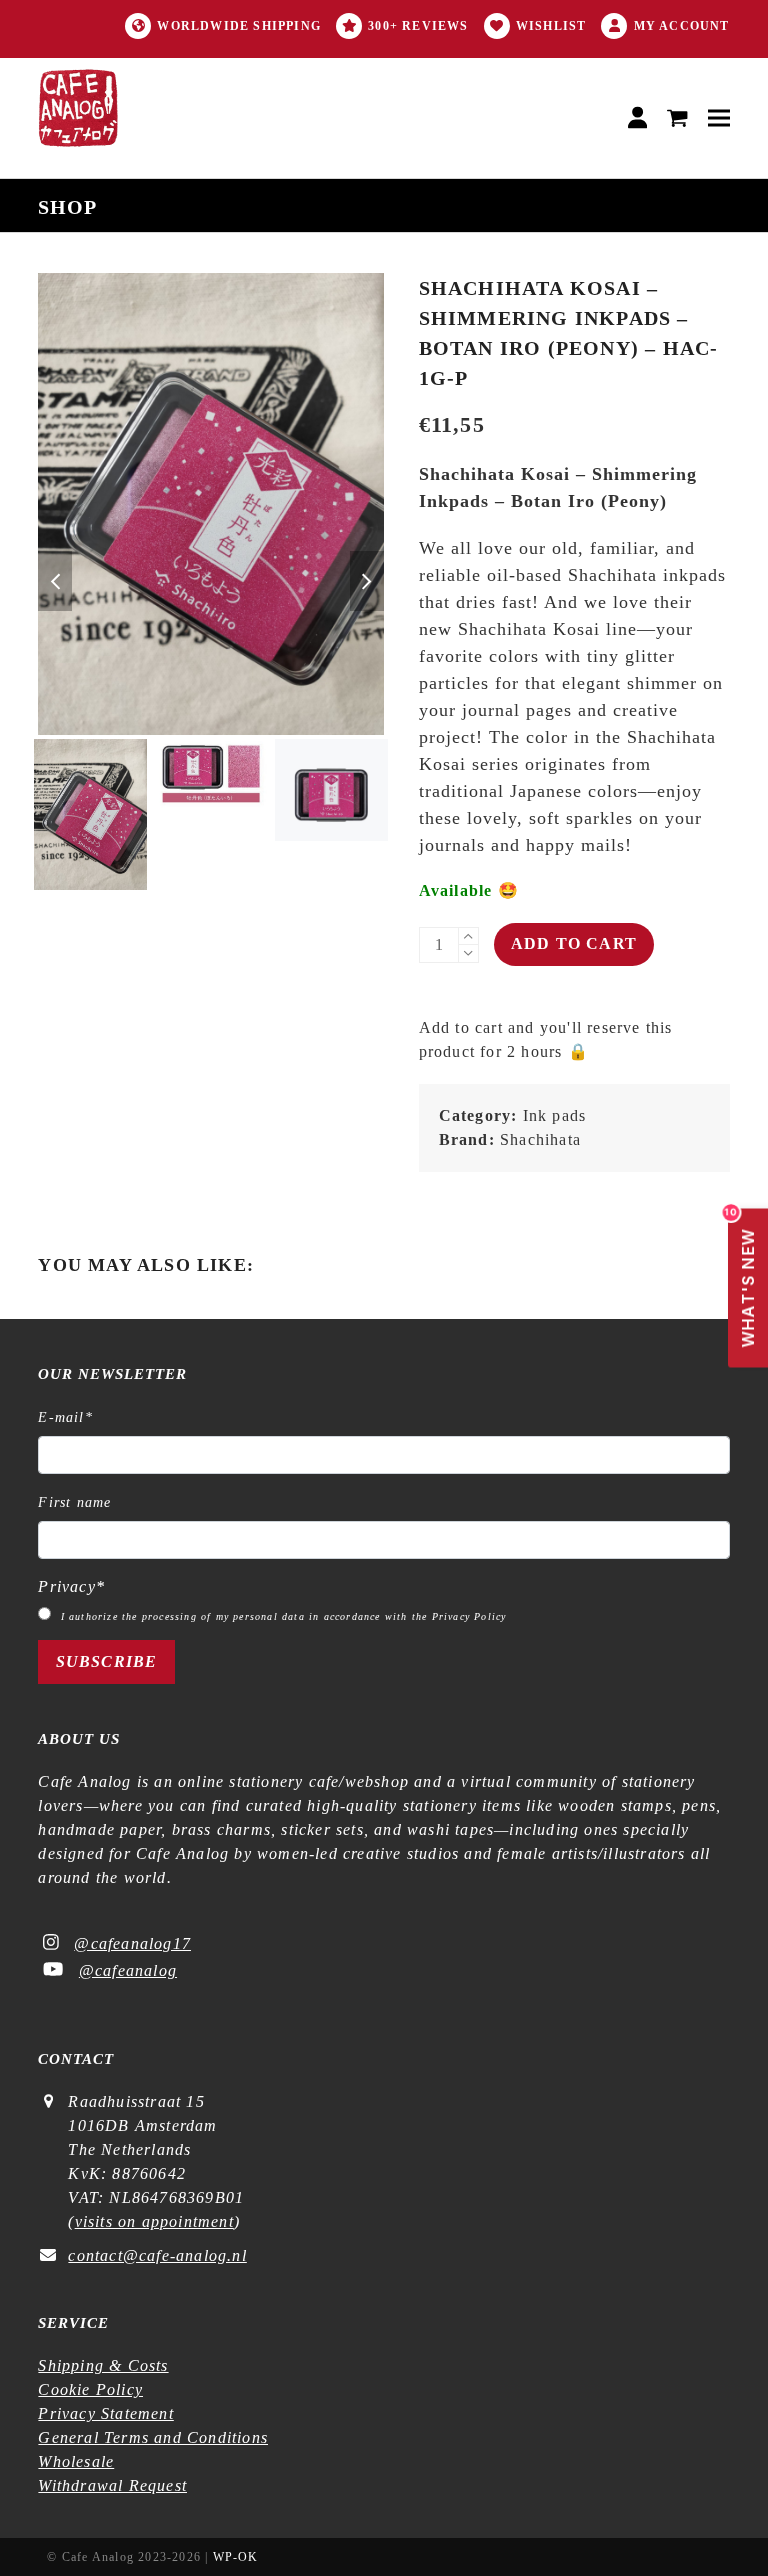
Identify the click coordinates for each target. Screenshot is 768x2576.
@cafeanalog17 (132, 1943)
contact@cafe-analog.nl (157, 2255)
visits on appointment (154, 2221)
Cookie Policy (90, 2389)
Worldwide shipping (239, 26)
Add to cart (574, 943)
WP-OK (236, 2557)
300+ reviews (418, 26)
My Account (682, 26)
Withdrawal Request (112, 2485)
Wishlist (551, 26)
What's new (743, 1278)
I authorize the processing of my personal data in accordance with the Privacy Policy (284, 1616)
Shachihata (540, 1139)
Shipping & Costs (103, 2365)
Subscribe (107, 1661)
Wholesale (76, 2461)
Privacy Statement (105, 2413)
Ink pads (555, 1115)
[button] (677, 118)
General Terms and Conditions (153, 2437)
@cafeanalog (128, 1970)
